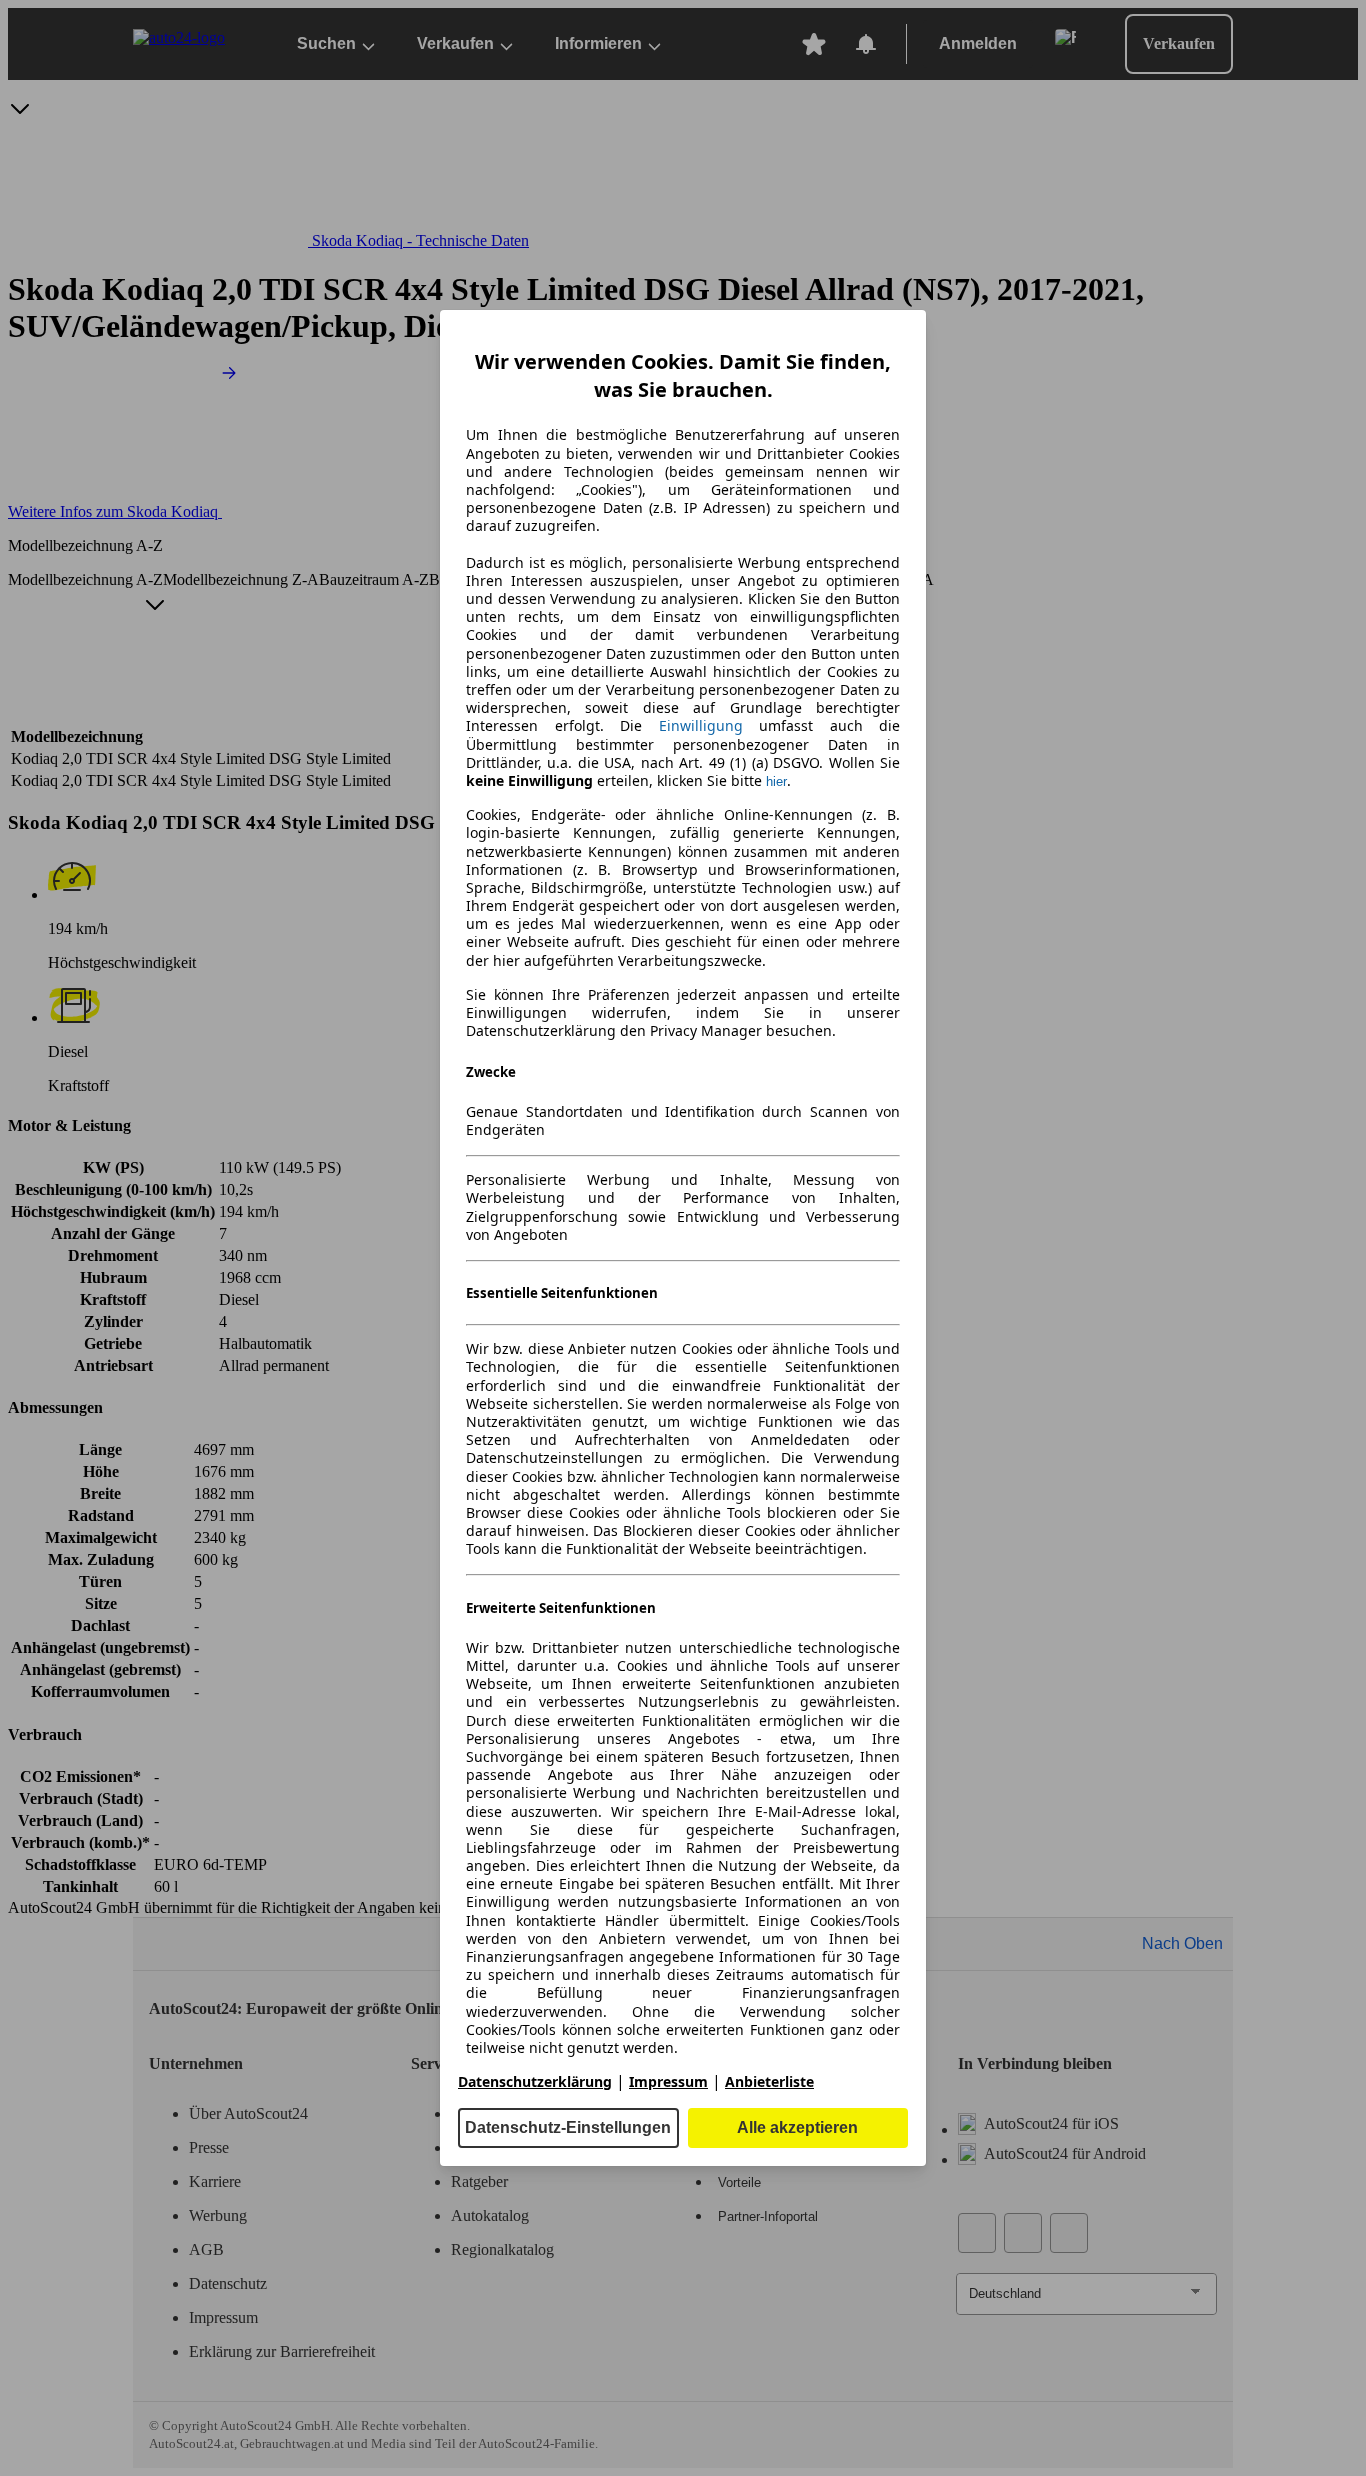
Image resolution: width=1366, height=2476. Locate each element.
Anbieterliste (769, 2081)
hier (776, 781)
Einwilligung (701, 725)
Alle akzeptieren (797, 2127)
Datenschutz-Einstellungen (568, 2127)
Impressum (668, 2081)
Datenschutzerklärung (535, 2081)
